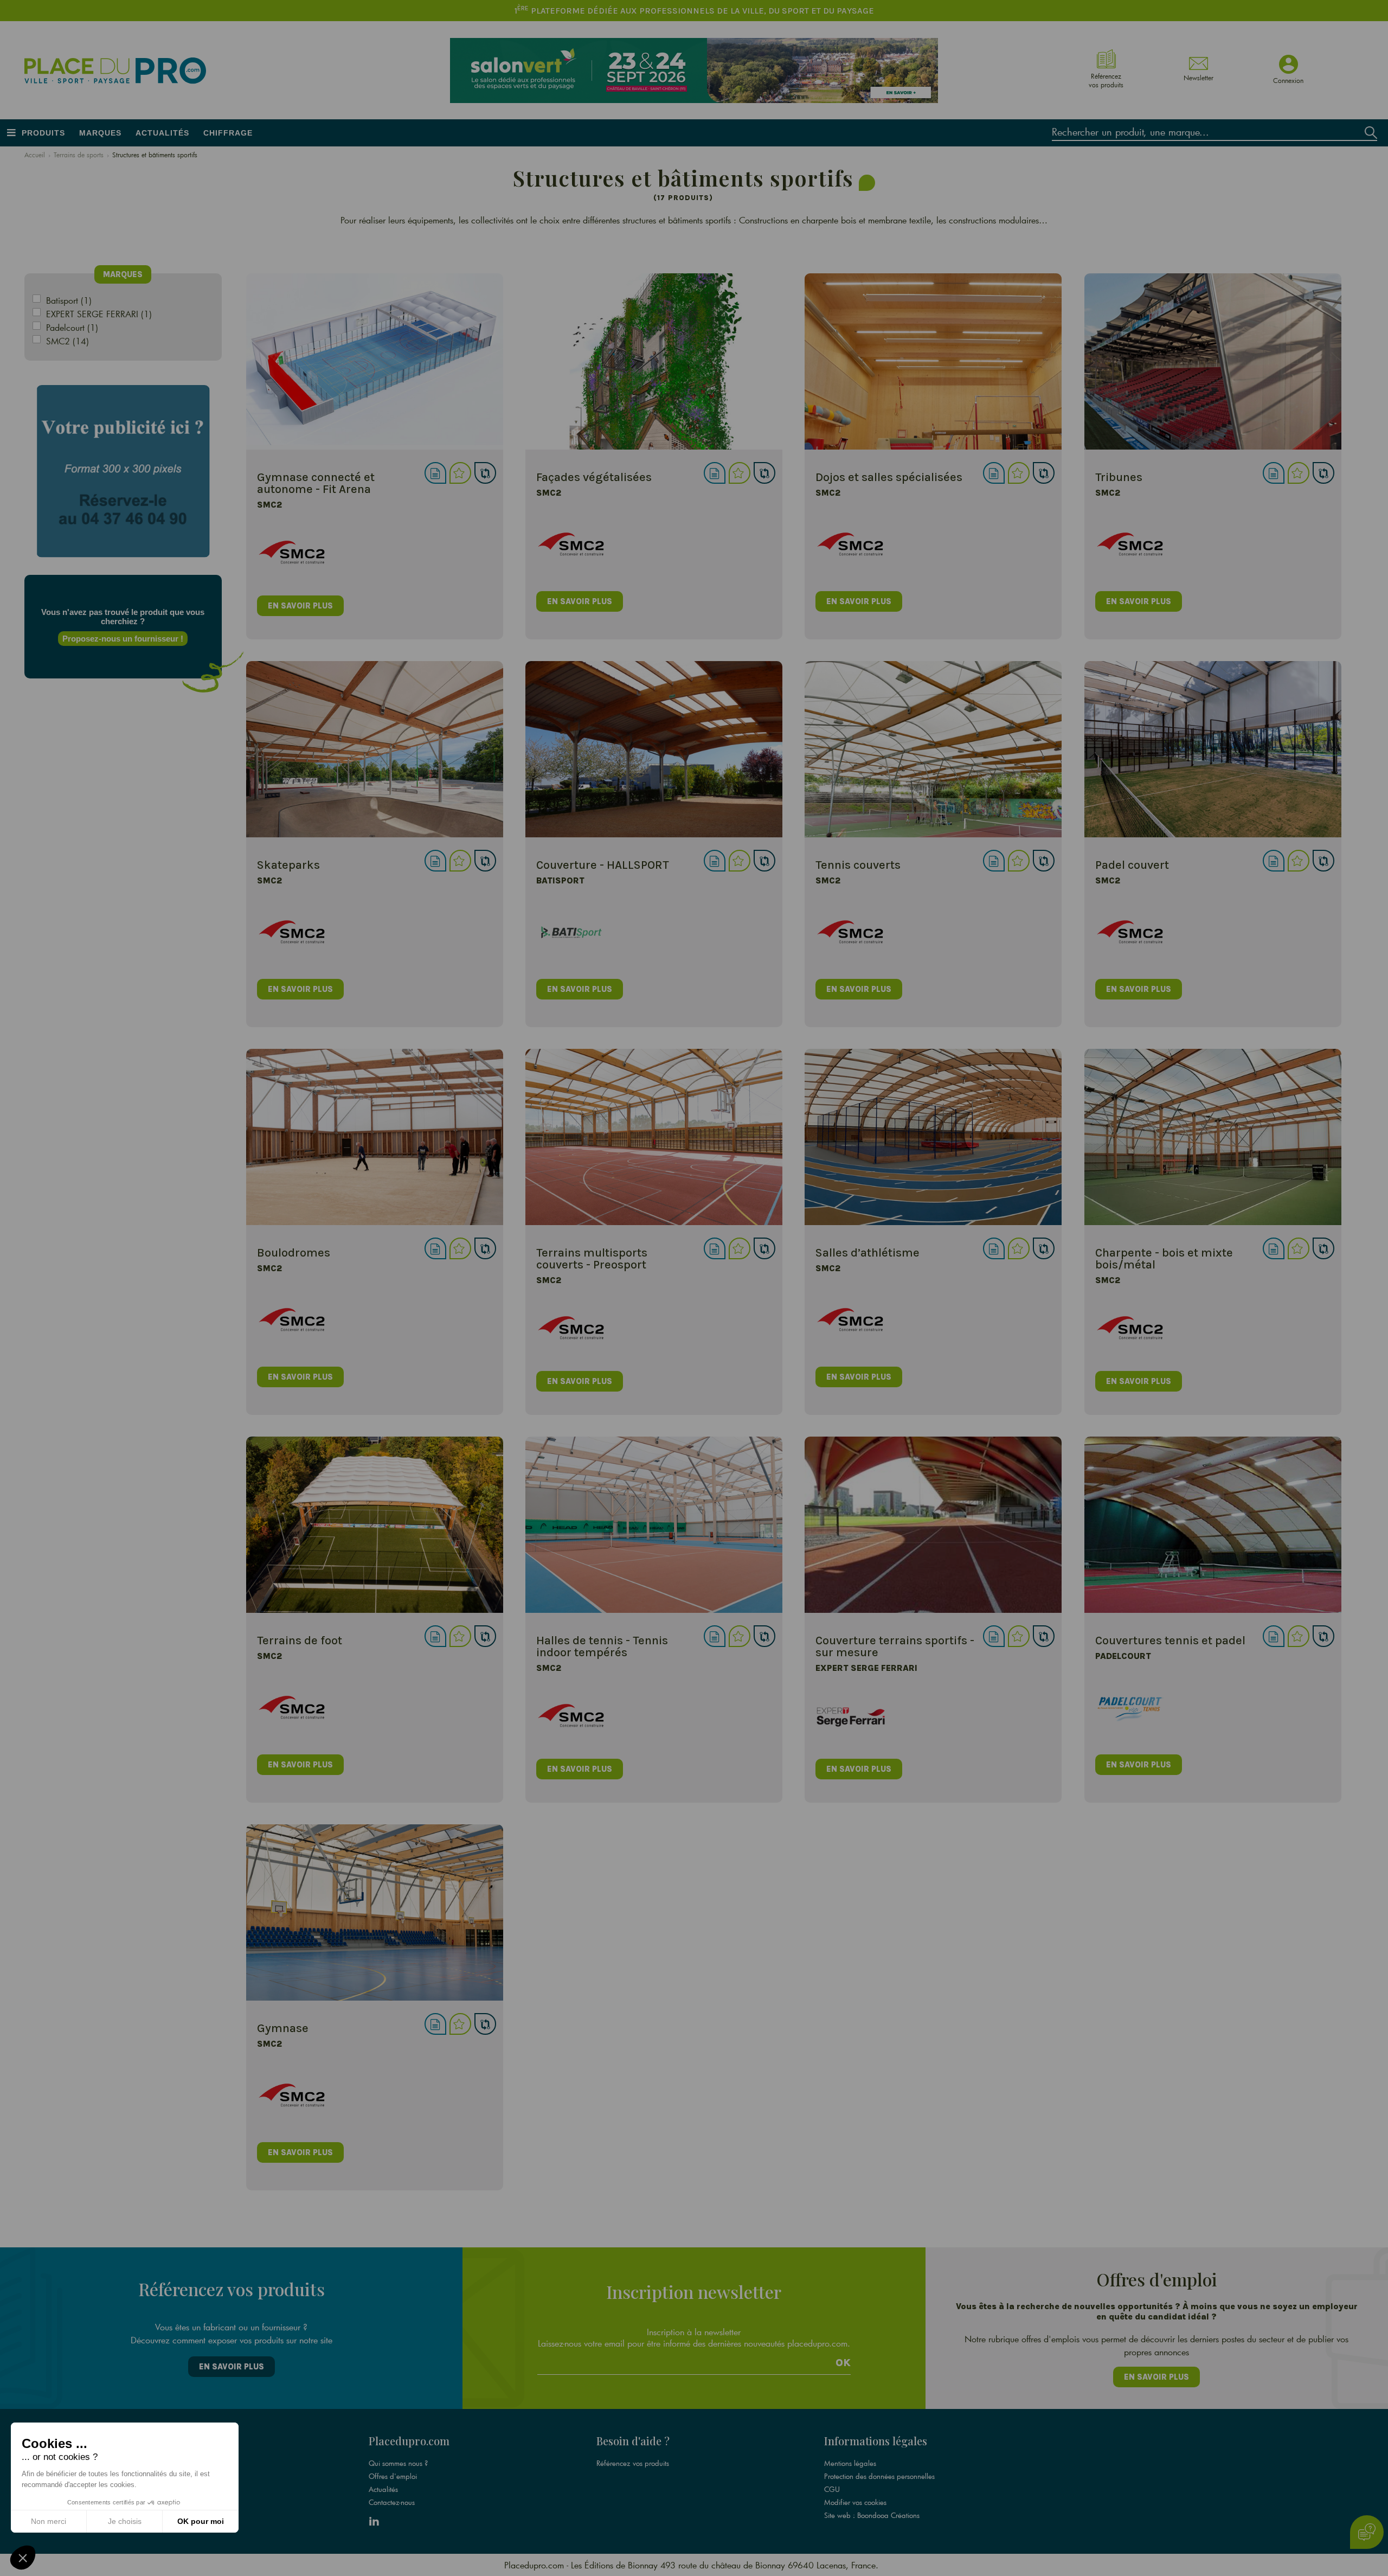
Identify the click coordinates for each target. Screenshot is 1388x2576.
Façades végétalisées (594, 477)
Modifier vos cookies (855, 2502)
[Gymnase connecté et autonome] (375, 361)
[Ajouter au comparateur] (485, 473)
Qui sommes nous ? (398, 2463)
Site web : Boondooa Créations (872, 2515)
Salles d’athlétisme (868, 1253)
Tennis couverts (858, 865)
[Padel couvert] (1213, 749)
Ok (843, 2363)
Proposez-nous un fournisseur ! (123, 639)
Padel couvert (1132, 865)
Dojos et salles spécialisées (889, 477)
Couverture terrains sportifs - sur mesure (895, 1646)
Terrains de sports (79, 155)
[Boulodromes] (375, 1137)
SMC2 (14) (68, 341)
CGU (832, 2489)
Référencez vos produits (633, 2463)
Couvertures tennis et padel (1170, 1641)
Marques (100, 133)
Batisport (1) (69, 300)
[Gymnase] (375, 1912)
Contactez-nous (392, 2502)
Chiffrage (228, 133)
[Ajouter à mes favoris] (460, 473)
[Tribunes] (1213, 361)
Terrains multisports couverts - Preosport (592, 1259)
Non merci (49, 2521)
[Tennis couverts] (933, 749)
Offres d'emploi (393, 2476)
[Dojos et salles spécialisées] (933, 361)
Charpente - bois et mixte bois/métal (1164, 1259)
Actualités (162, 133)
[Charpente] (1213, 1137)
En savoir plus (232, 2367)
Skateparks (288, 865)
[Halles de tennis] (654, 1525)
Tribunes (1119, 477)
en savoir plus (300, 606)
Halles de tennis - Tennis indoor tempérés (602, 1646)
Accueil (35, 155)
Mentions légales (850, 2463)
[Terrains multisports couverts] (654, 1137)
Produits (43, 133)
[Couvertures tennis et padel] (1213, 1525)
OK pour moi (201, 2521)
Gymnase (283, 2028)
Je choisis (125, 2521)
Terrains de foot (300, 1641)
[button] (23, 2558)
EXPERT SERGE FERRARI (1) (99, 314)
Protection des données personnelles (879, 2476)
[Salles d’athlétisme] (933, 1137)
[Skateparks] (375, 749)
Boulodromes (294, 1253)
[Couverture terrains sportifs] (933, 1525)
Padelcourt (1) (72, 327)
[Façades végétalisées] (654, 361)
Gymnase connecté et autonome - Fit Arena (316, 483)
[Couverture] (654, 749)
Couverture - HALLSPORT (603, 865)
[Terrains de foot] (375, 1525)
